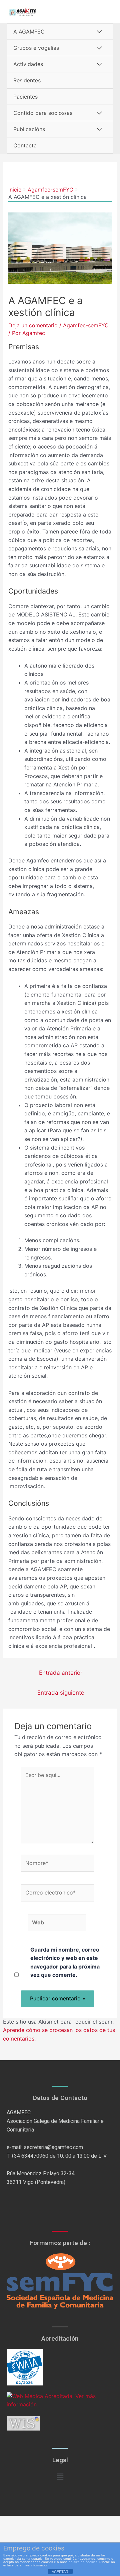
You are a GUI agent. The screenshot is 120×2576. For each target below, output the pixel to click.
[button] (60, 2477)
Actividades (28, 64)
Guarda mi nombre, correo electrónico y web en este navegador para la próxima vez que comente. (65, 1962)
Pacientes (25, 97)
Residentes (27, 80)
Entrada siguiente (61, 1692)
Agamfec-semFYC (86, 325)
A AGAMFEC (29, 32)
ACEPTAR (60, 2572)
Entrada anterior (61, 1673)
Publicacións (29, 129)
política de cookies (83, 2562)
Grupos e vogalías (36, 48)
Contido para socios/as (43, 113)
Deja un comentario (33, 325)
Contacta (25, 145)
